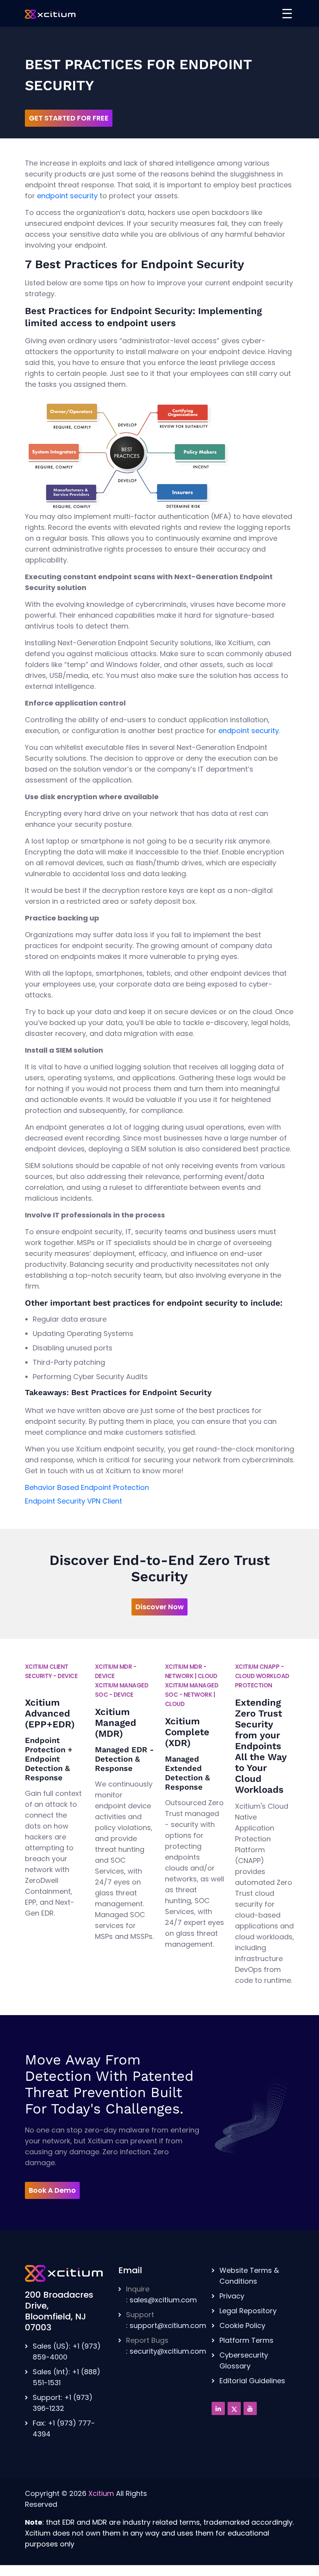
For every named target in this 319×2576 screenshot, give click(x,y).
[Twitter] (234, 2408)
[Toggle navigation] (287, 14)
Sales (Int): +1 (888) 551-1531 (67, 2377)
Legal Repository (248, 2311)
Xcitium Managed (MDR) (116, 1723)
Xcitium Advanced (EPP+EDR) (50, 1713)
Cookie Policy (242, 2325)
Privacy (232, 2296)
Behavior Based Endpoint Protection (87, 1487)
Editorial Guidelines (252, 2381)
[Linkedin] (218, 2408)
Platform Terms (246, 2340)
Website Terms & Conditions (249, 2276)
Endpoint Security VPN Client (74, 1501)
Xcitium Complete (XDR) (187, 1732)
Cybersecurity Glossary (244, 2360)
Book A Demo (52, 2190)
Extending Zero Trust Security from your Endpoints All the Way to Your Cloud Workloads (261, 1746)
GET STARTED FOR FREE (69, 118)
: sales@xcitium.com (161, 2294)
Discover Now (159, 1607)
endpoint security (67, 196)
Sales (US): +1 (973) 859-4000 (67, 2352)
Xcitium (101, 2493)
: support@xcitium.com (166, 2320)
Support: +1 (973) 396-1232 (63, 2403)
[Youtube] (250, 2408)
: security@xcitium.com (166, 2346)
